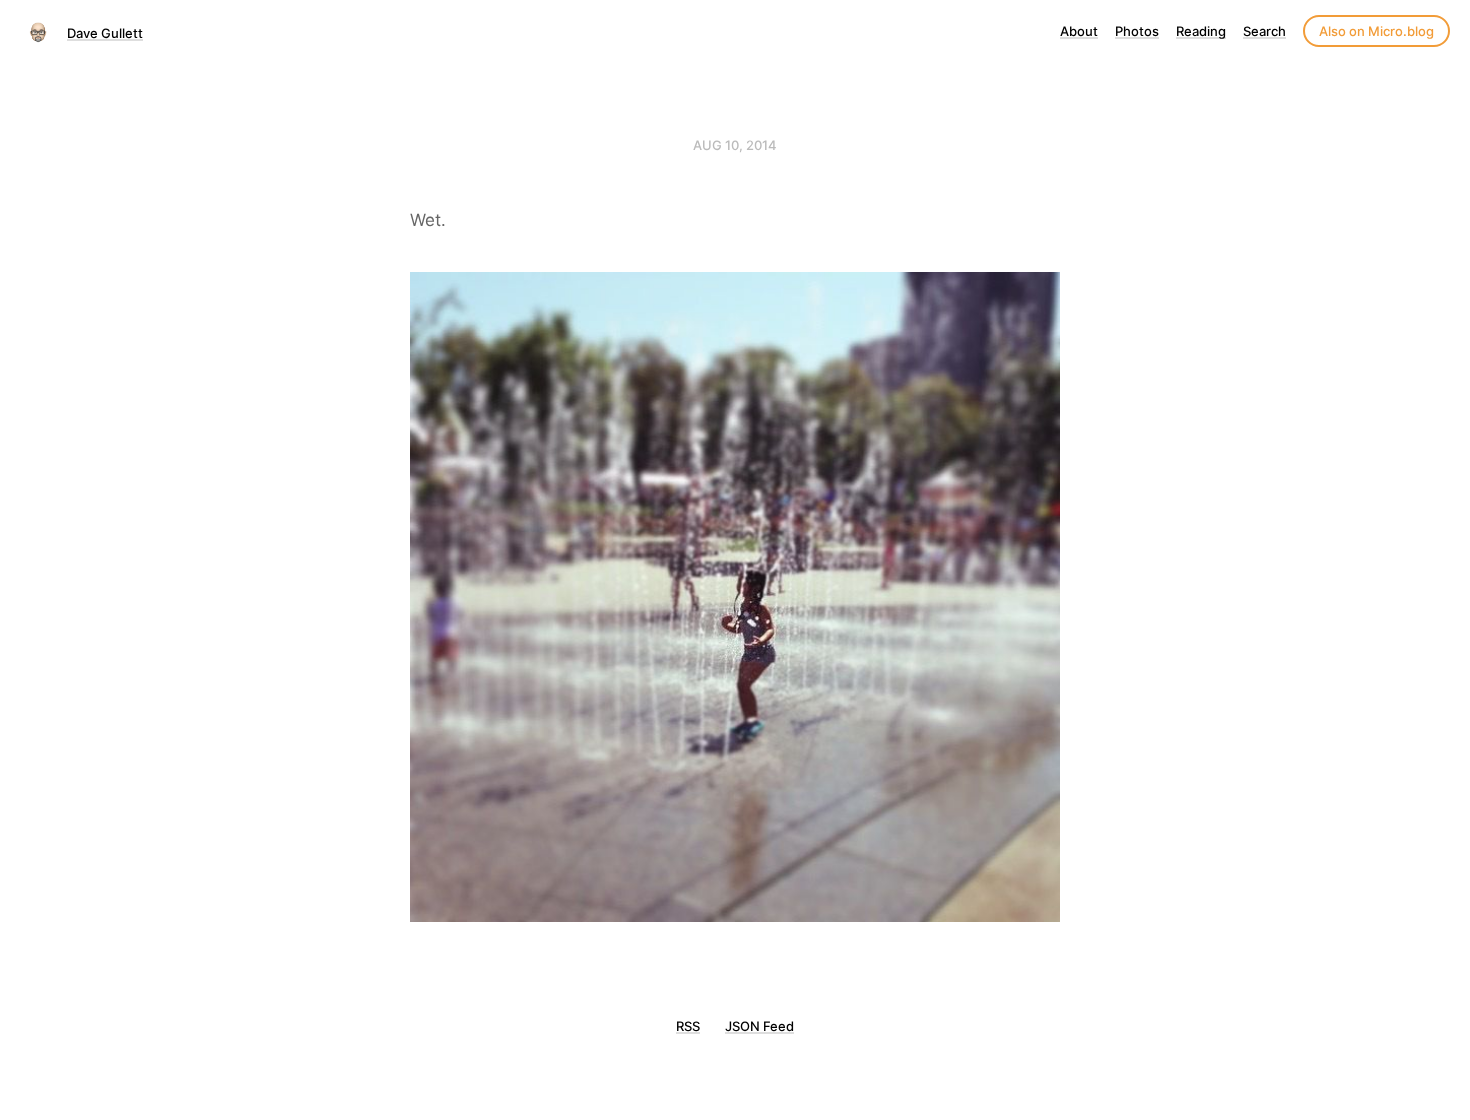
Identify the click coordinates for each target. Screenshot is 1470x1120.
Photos (1137, 31)
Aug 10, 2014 (735, 145)
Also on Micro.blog (1376, 31)
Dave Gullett (105, 33)
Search (1264, 31)
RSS (688, 1026)
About (1079, 31)
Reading (1201, 31)
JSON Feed (759, 1026)
